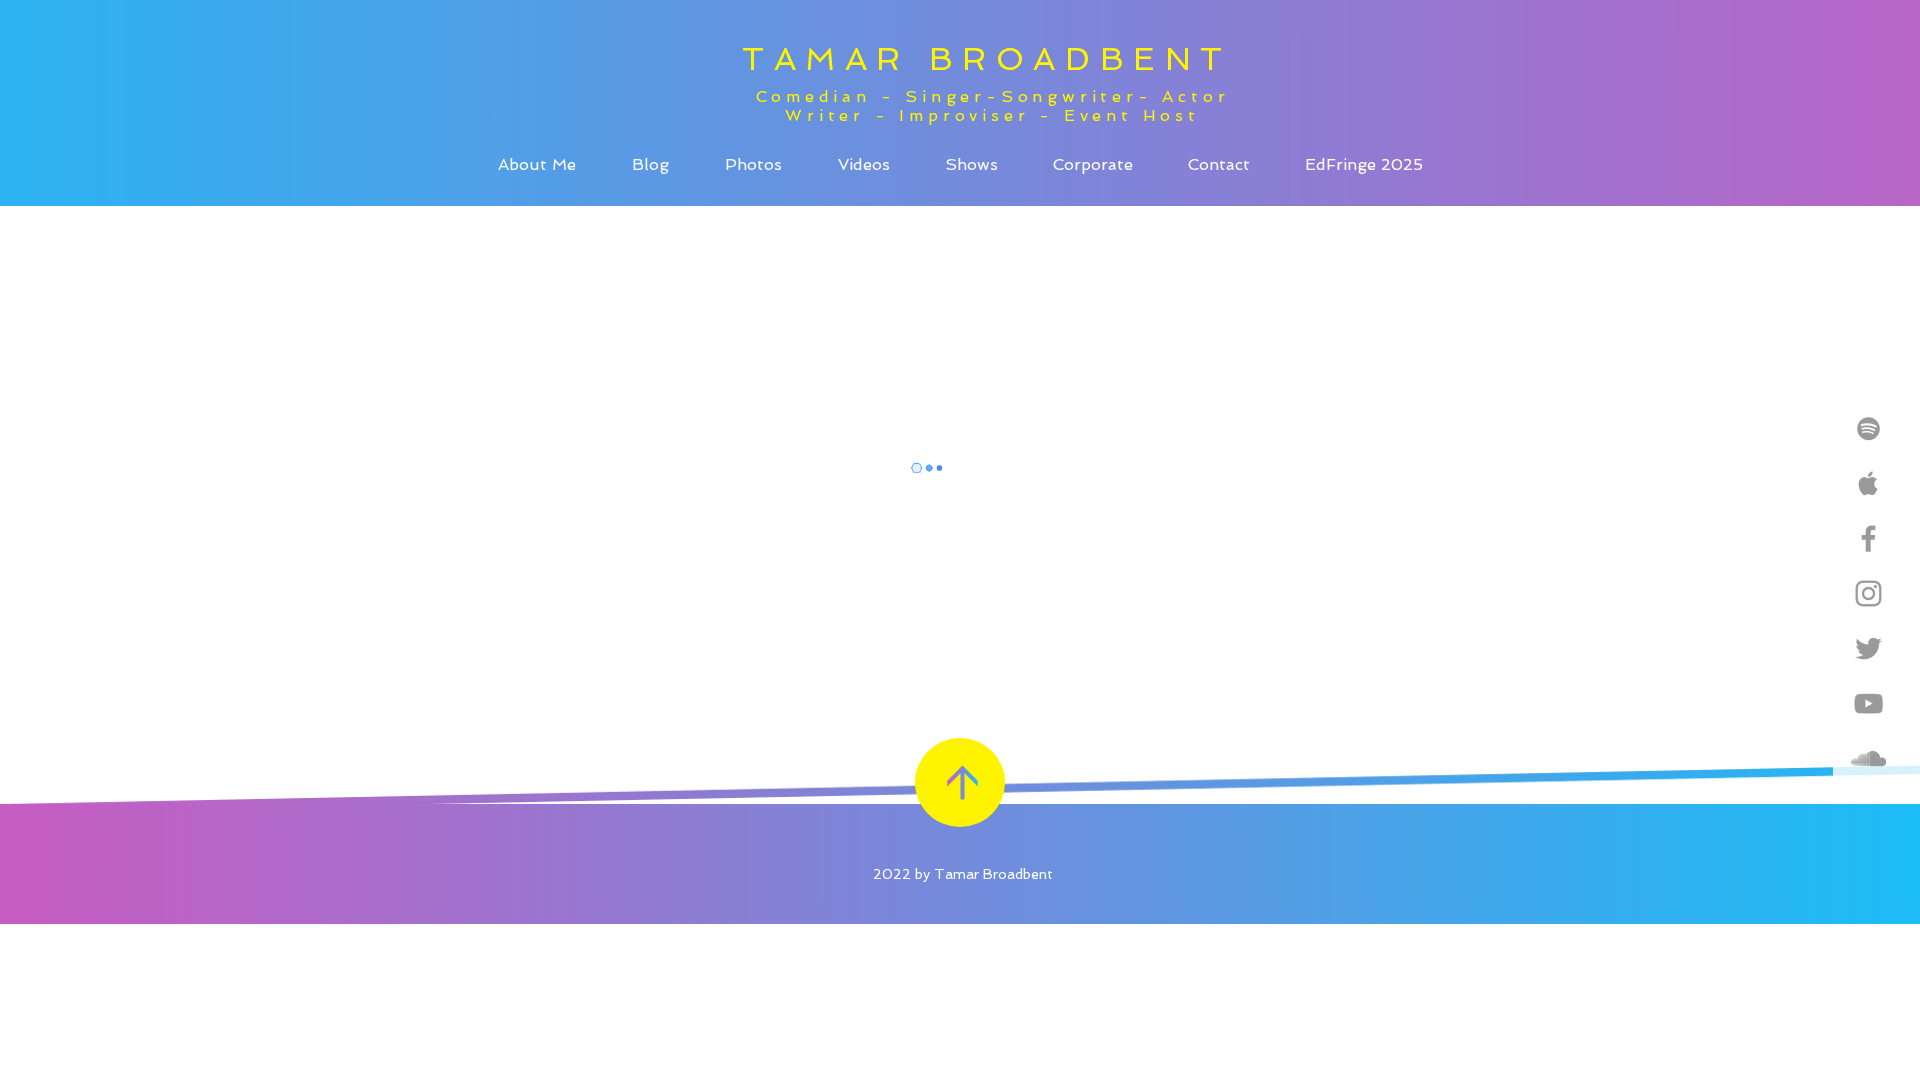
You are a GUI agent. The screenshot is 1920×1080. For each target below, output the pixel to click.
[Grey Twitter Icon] (1868, 648)
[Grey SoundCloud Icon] (1868, 758)
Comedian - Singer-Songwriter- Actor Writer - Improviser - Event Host (993, 106)
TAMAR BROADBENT (987, 59)
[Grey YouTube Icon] (1868, 703)
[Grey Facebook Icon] (1868, 538)
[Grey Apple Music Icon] (1868, 483)
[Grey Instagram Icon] (1868, 593)
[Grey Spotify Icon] (1868, 428)
